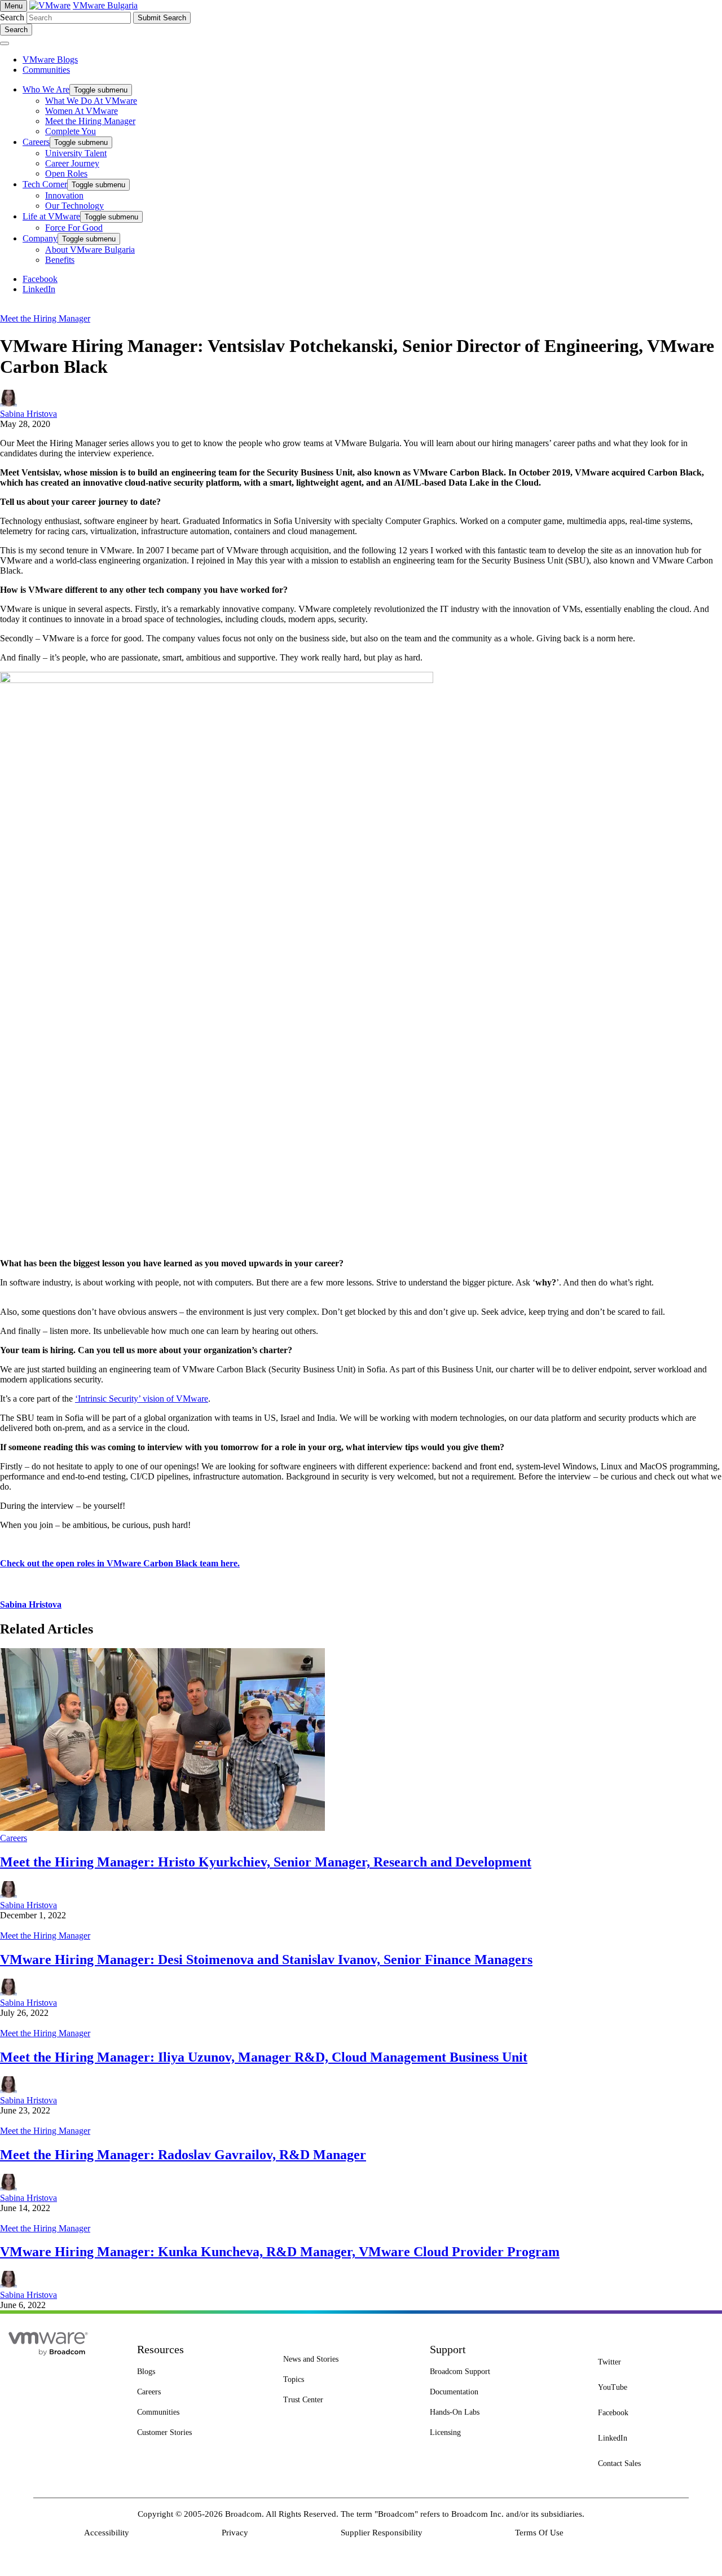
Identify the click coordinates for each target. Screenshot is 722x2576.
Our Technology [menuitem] (74, 206)
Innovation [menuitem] (64, 195)
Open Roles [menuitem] (66, 173)
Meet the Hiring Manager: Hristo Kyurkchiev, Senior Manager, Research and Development (266, 1862)
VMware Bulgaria (105, 5)
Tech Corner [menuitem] (45, 184)
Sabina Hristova (28, 414)
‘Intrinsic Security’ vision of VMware (142, 1399)
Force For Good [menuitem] (74, 228)
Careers (14, 1838)
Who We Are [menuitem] (46, 89)
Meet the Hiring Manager (45, 318)
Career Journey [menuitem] (72, 163)
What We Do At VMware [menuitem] (91, 101)
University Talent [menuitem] (76, 153)
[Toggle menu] (5, 43)
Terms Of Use (539, 2533)
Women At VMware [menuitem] (82, 111)
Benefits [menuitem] (60, 260)
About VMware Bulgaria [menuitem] (90, 250)
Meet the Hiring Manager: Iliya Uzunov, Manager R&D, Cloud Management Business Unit (264, 2057)
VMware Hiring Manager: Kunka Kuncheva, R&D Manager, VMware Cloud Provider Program (280, 2252)
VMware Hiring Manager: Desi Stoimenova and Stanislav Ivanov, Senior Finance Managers (266, 1959)
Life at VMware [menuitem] (51, 216)
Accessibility (107, 2533)
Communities (46, 70)
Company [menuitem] (40, 238)
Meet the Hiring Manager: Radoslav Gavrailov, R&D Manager (183, 2155)
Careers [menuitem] (36, 142)
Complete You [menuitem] (71, 131)
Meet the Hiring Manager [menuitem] (90, 121)
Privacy (235, 2533)
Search (12, 17)
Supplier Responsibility (382, 2533)
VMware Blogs (50, 60)
